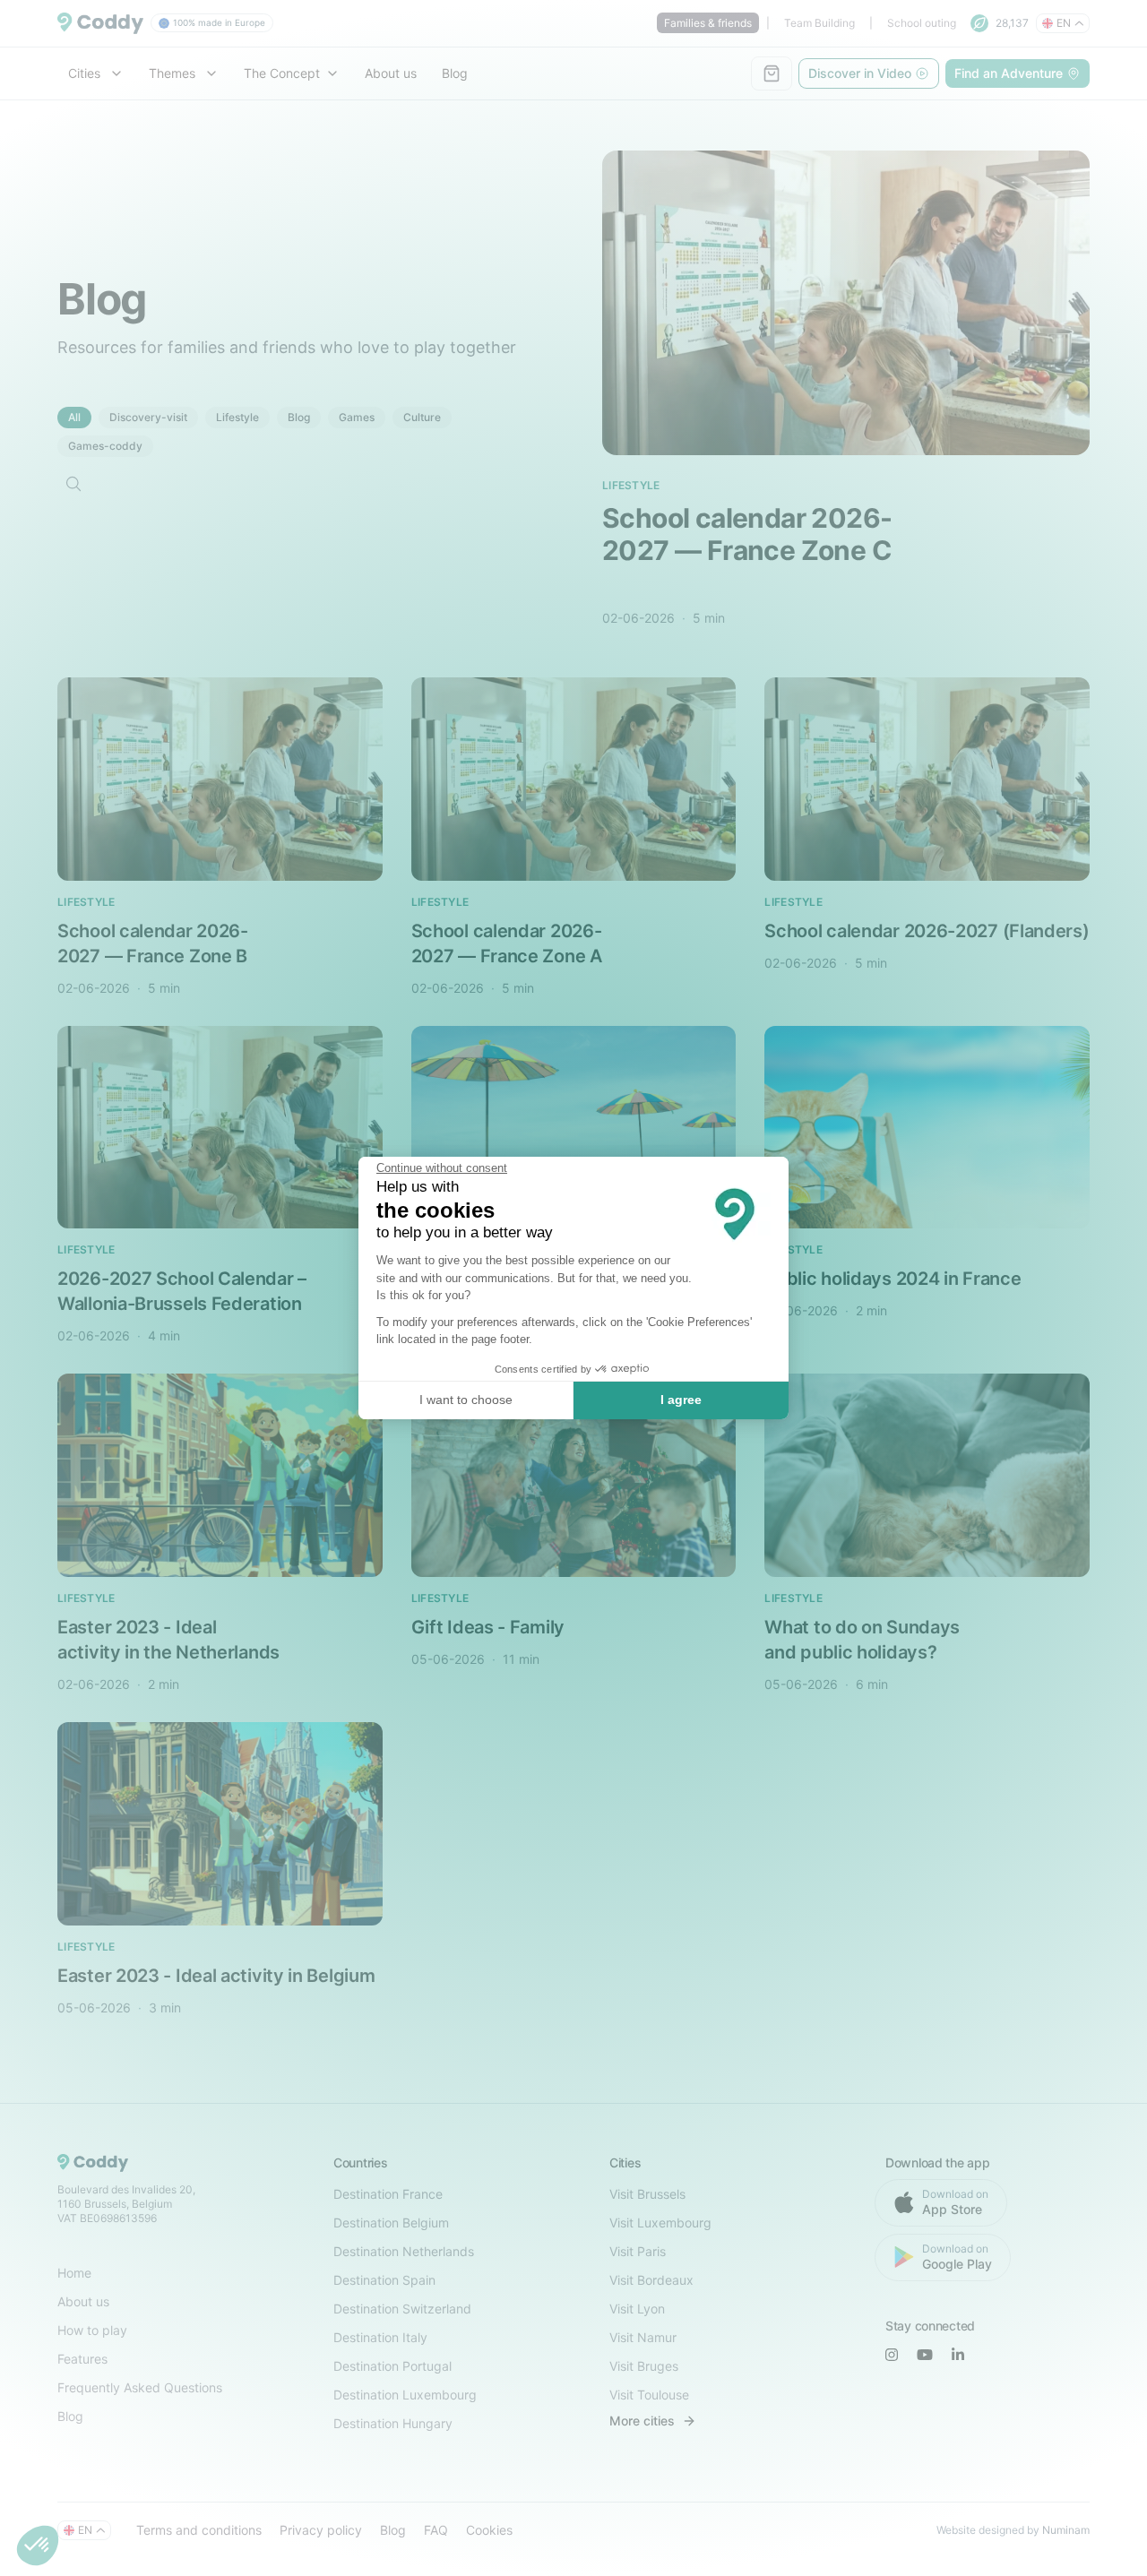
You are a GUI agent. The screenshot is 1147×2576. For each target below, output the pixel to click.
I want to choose (466, 1400)
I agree (681, 1400)
